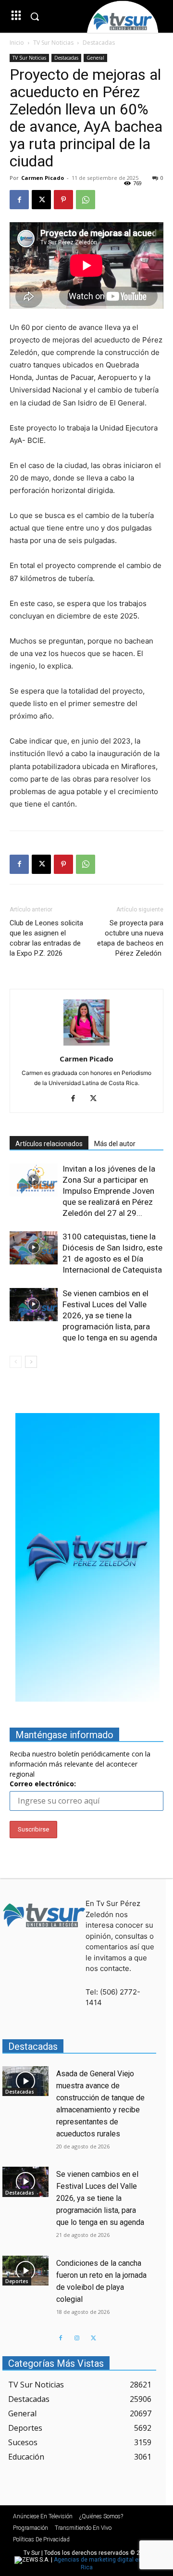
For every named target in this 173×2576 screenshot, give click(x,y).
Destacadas (99, 43)
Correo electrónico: (43, 1784)
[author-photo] (86, 1045)
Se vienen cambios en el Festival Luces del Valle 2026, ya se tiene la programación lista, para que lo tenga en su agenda (110, 1315)
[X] (41, 200)
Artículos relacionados (49, 1144)
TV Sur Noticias (53, 43)
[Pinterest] (63, 200)
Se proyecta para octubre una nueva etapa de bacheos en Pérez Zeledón (130, 938)
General (95, 58)
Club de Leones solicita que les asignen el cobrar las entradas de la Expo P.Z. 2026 (46, 938)
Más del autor (115, 1144)
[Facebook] (19, 200)
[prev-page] (16, 1362)
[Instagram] (77, 2338)
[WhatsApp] (86, 200)
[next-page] (31, 1362)
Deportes (17, 2281)
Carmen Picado (43, 178)
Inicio (17, 43)
